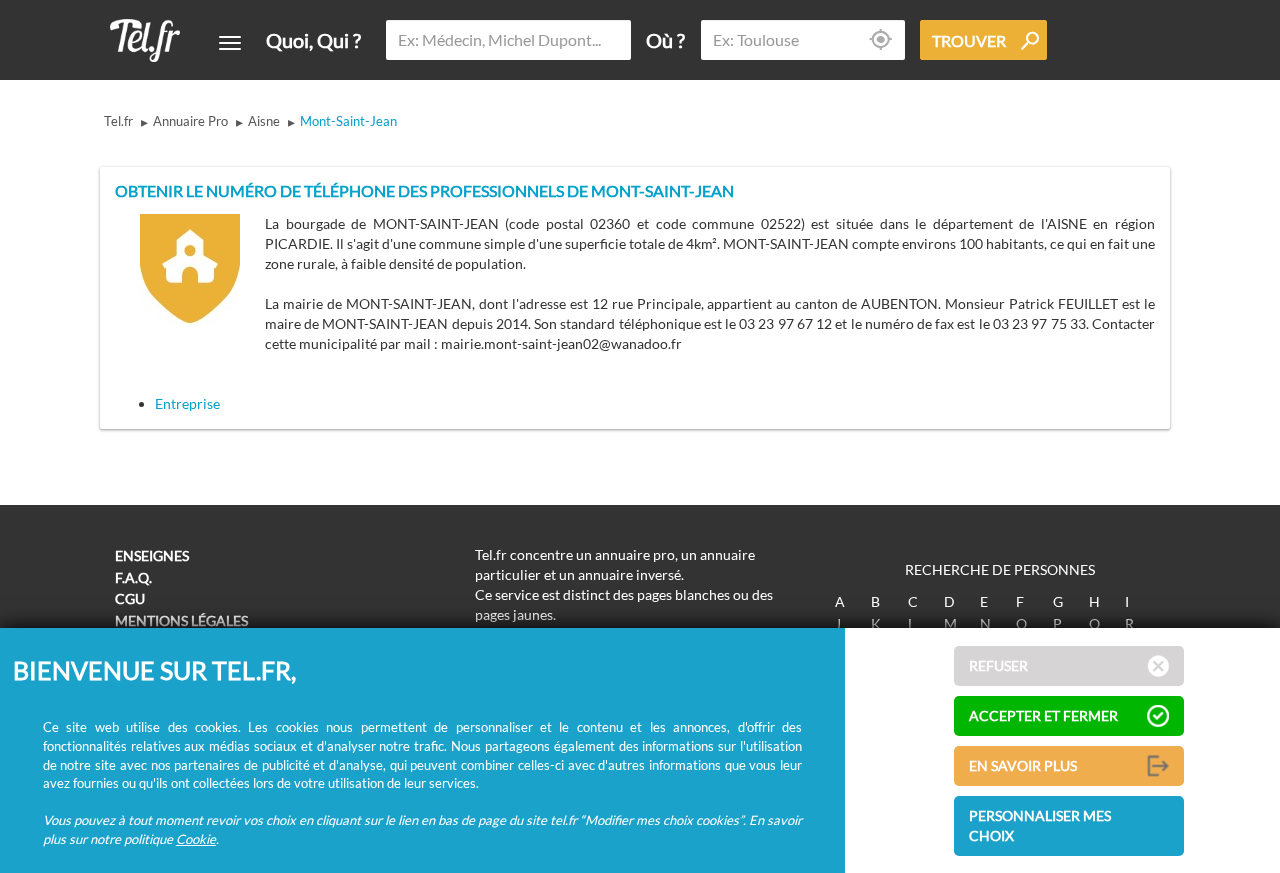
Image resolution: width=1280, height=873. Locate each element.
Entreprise (187, 403)
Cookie (196, 839)
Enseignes (152, 555)
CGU (130, 598)
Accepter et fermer (1043, 715)
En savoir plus (1023, 765)
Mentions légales (181, 620)
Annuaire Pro (190, 121)
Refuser (998, 665)
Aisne (264, 121)
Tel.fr (118, 121)
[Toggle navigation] (230, 43)
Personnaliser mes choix (1040, 825)
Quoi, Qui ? (313, 40)
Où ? (665, 40)
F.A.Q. (133, 577)
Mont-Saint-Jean (348, 121)
